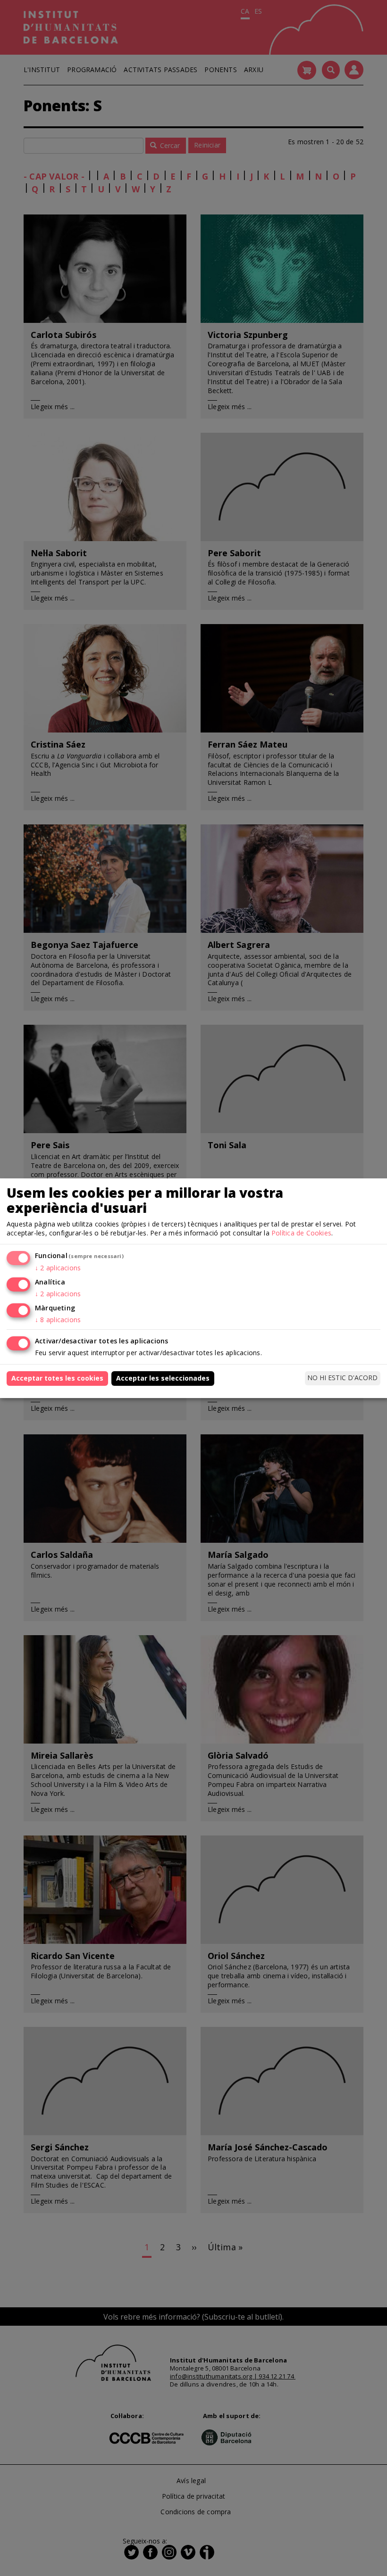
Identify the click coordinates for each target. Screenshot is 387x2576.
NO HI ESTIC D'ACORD (342, 1378)
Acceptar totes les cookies (57, 1378)
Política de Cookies (301, 1233)
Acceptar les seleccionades (163, 1378)
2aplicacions (58, 1268)
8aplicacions (58, 1320)
